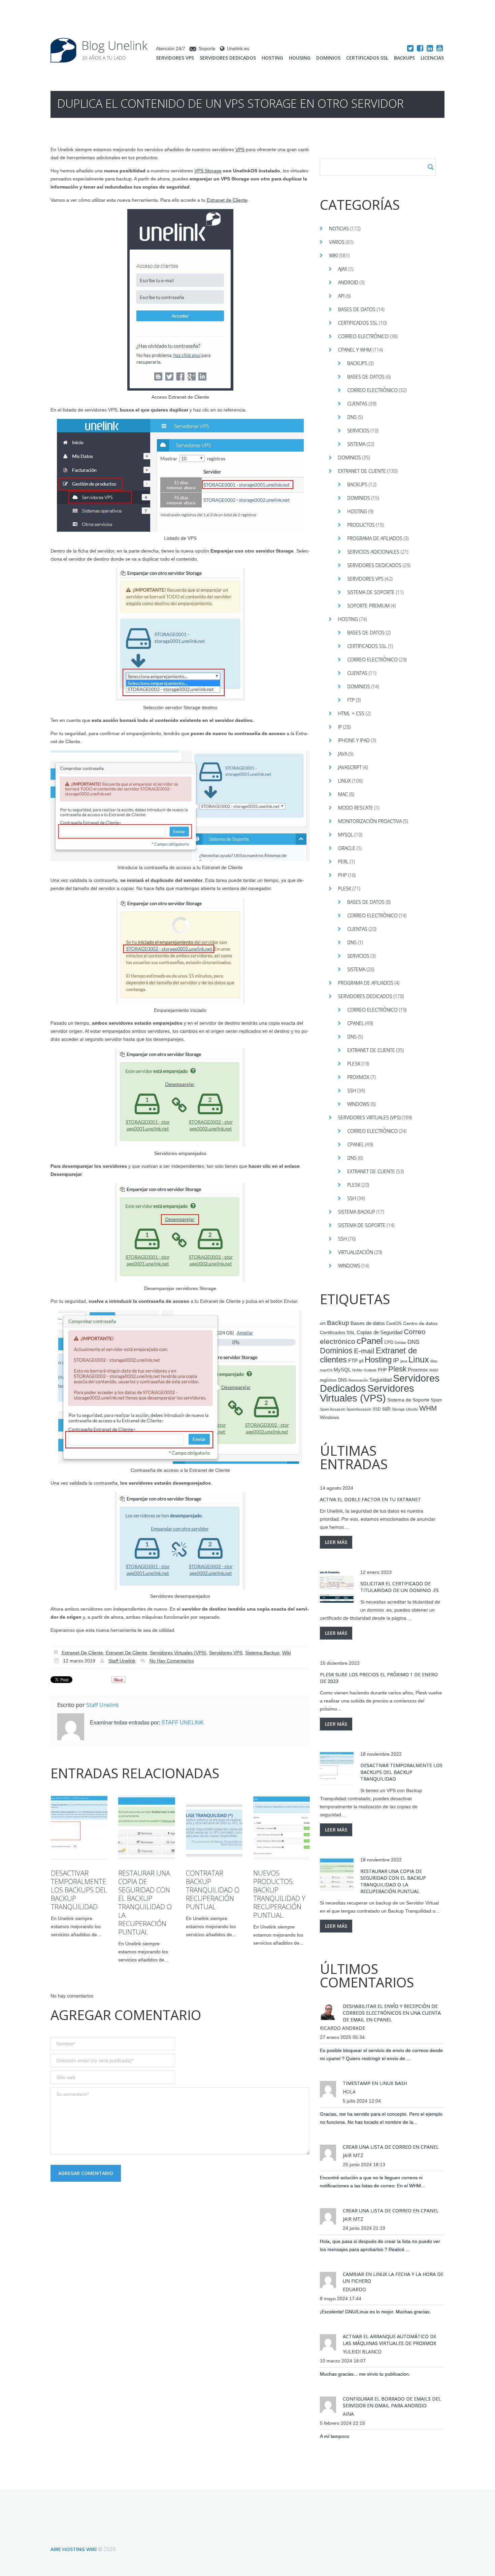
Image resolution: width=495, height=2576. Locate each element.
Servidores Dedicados (228, 58)
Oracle (347, 848)
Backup (338, 1323)
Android (348, 282)
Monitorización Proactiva (370, 821)
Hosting (272, 58)
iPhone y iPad (354, 740)
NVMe (357, 1370)
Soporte (207, 48)
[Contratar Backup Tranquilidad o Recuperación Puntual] (214, 1827)
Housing (300, 58)
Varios (337, 242)
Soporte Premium (368, 606)
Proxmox (358, 1077)
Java (343, 754)
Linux (344, 781)
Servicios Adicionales (373, 552)
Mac (343, 794)
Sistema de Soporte (371, 592)
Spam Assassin (333, 1409)
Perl (343, 862)
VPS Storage (208, 171)
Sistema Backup (262, 1653)
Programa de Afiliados (375, 538)
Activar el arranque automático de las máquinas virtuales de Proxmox (390, 2340)
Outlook (370, 1370)
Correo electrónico (363, 336)
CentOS (394, 1324)
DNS (352, 417)
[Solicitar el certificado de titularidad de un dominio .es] (337, 1587)
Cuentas (357, 404)
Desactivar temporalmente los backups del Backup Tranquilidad (79, 1890)
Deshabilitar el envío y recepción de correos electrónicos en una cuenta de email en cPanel (392, 2013)
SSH (352, 1091)
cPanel (356, 1023)
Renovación (358, 1380)
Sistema (356, 444)
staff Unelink (122, 1661)
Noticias (339, 228)
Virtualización (356, 1252)
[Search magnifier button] (431, 167)
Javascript (350, 767)
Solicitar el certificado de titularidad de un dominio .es (400, 1587)
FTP (351, 700)
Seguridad (381, 1380)
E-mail (364, 1351)
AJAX (343, 269)
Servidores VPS (175, 58)
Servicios (358, 431)
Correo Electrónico (372, 390)
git (361, 1361)
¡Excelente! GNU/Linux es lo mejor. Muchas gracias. (375, 2312)
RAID (434, 1370)
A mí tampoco (335, 2436)
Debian (400, 1343)
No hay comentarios (172, 1661)
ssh (386, 1409)
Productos (361, 525)
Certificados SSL (367, 58)
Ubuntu (412, 1409)
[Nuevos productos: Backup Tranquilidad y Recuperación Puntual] (282, 1827)
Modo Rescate (356, 808)
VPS (240, 150)
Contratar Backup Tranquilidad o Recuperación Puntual (213, 1890)
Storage (398, 1409)
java (404, 1361)
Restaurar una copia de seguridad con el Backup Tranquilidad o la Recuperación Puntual (145, 1903)
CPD (389, 1343)
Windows (358, 1104)
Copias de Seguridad (379, 1332)
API (341, 296)
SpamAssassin (359, 1409)
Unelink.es (238, 48)
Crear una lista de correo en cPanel (391, 2147)
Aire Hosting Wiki (74, 2549)
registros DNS (334, 1380)
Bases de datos (357, 309)
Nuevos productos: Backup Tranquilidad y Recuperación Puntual (279, 1894)
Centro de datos (420, 1324)
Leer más (336, 1542)
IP (340, 727)
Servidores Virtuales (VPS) (178, 1653)
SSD (377, 1409)
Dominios (328, 58)
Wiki (287, 1653)
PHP (342, 875)
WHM (428, 1408)
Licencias (432, 58)
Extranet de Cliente (227, 200)
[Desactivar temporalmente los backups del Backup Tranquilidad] (79, 1827)
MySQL (346, 835)
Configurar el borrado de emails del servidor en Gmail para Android (392, 2402)
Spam (436, 1400)
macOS (326, 1370)
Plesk (345, 888)
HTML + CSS (351, 713)
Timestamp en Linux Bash (375, 2083)
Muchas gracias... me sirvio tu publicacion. (365, 2374)
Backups (404, 58)
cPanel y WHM (355, 350)
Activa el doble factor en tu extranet (370, 1499)
